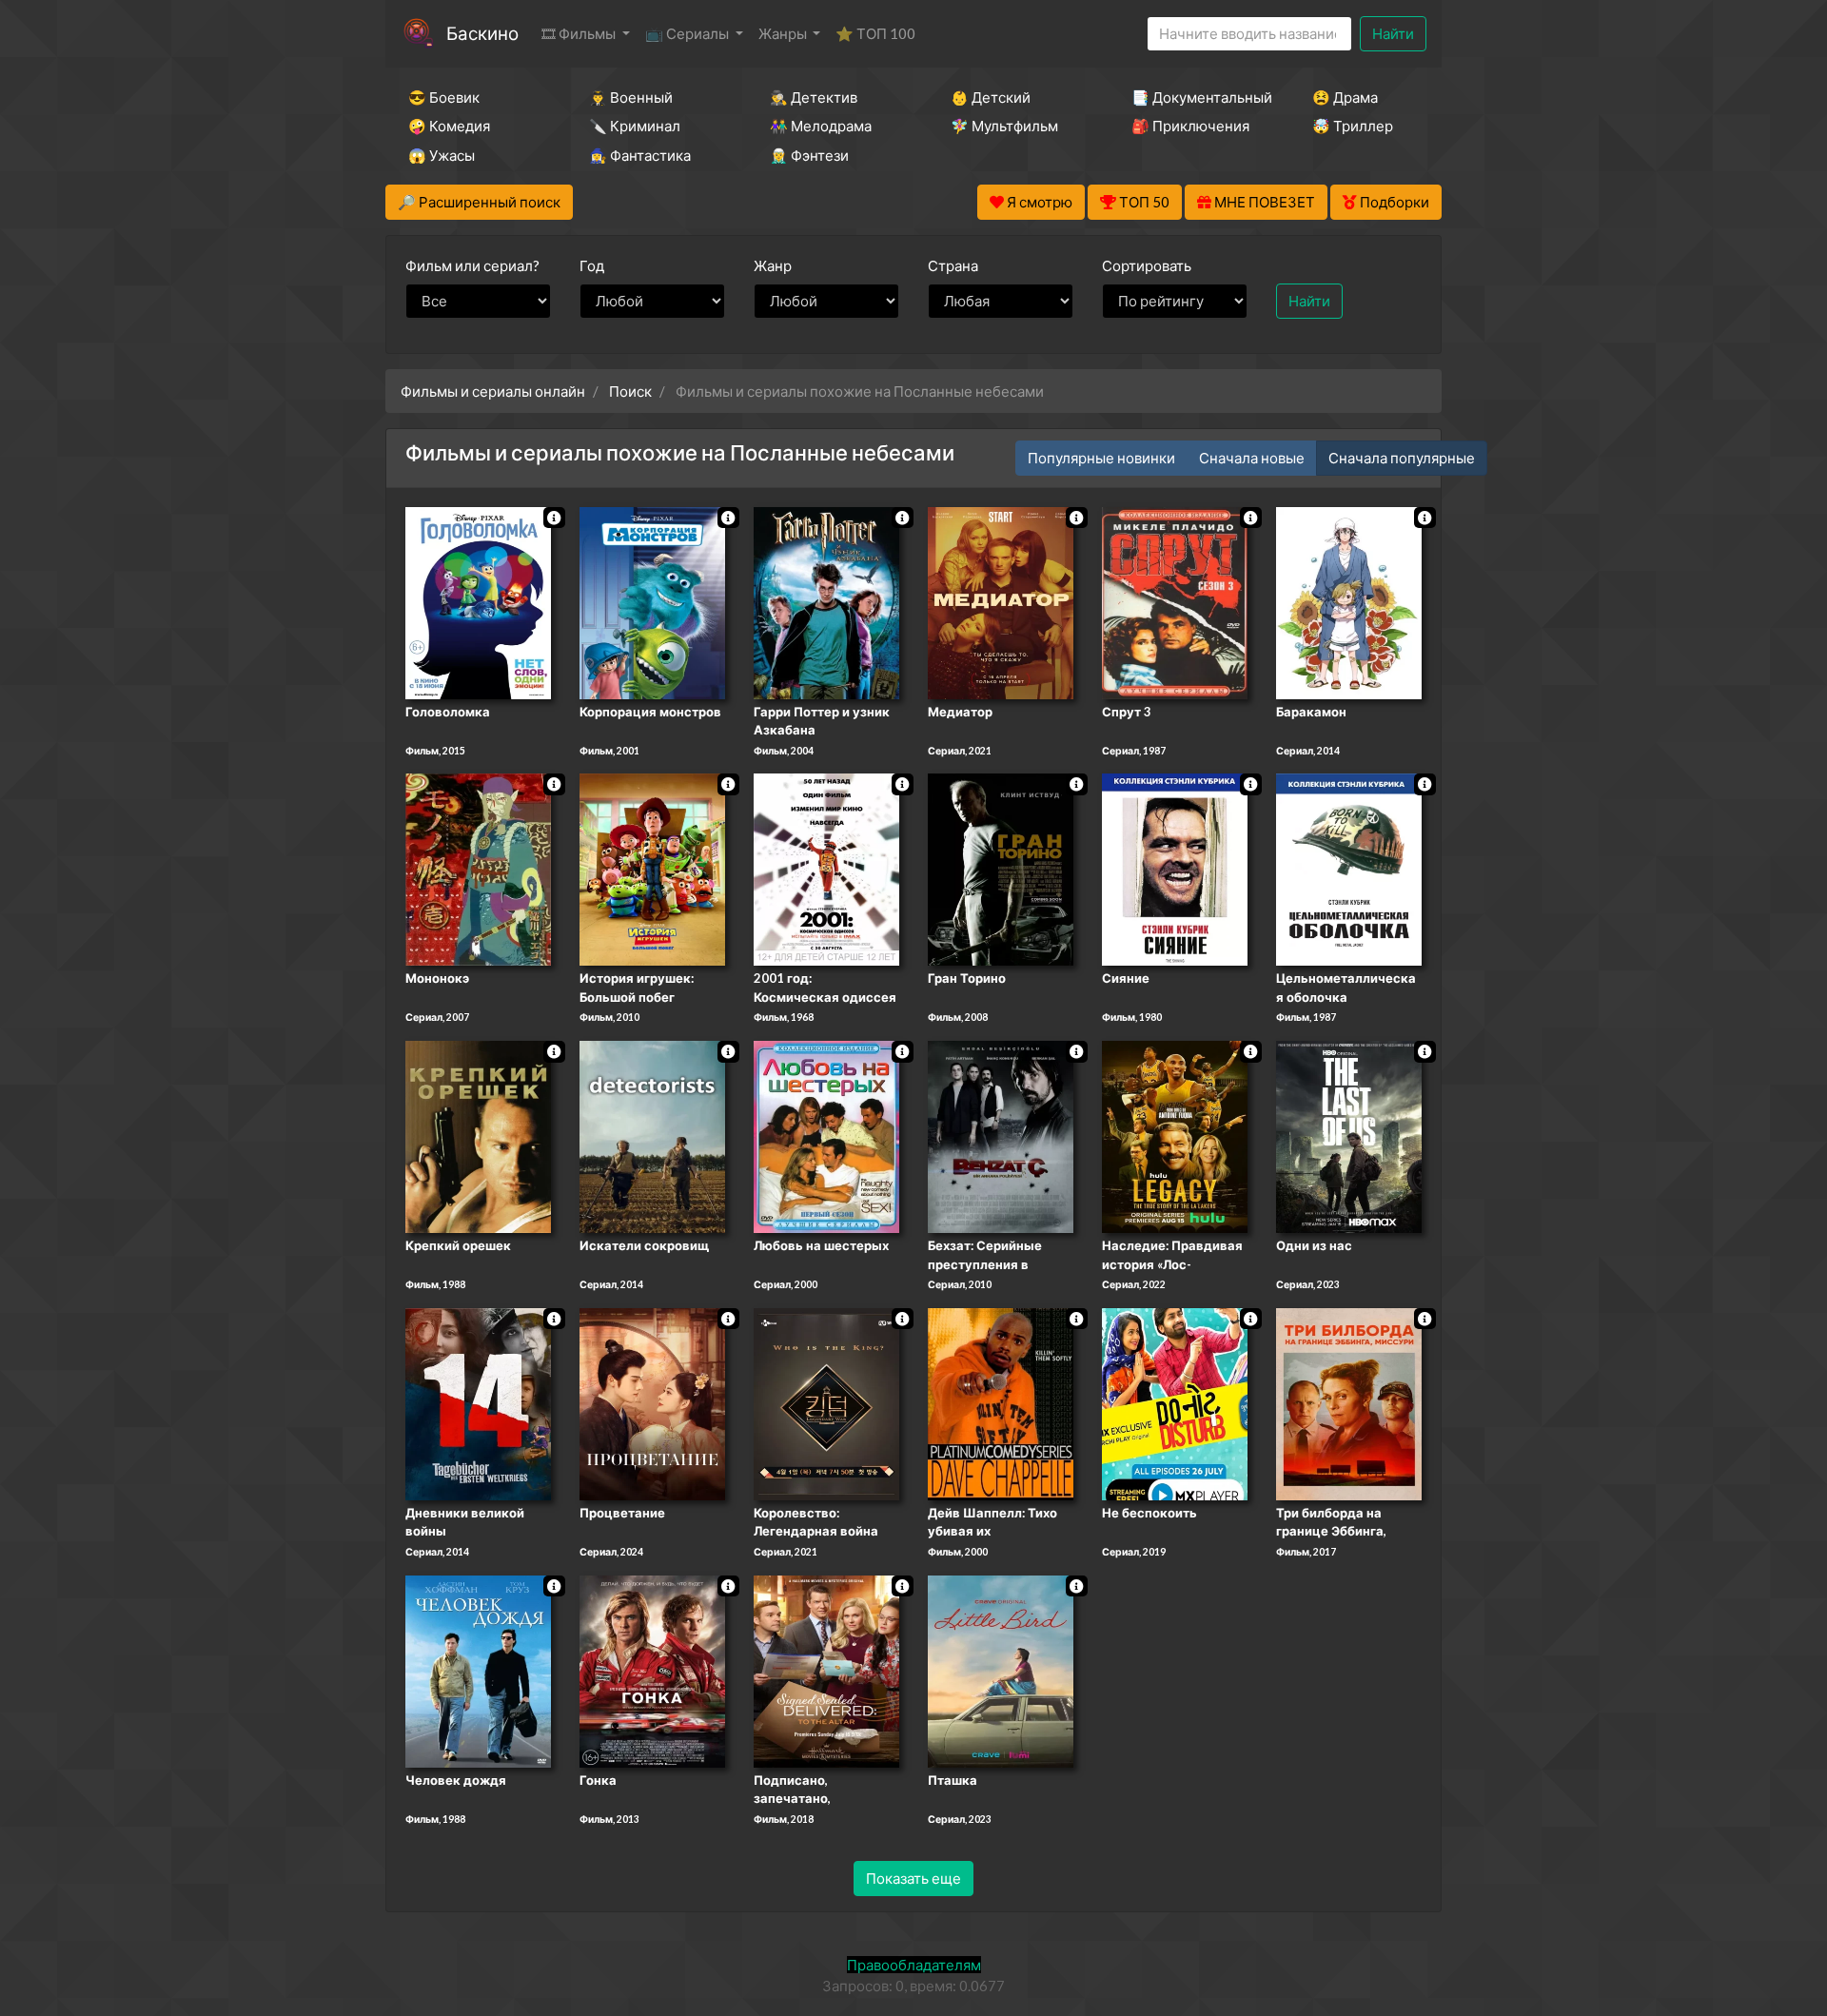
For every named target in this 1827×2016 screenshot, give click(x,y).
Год (592, 265)
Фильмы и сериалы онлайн (493, 391)
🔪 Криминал (635, 126)
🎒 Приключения (1190, 126)
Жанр (773, 265)
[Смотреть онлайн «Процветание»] (652, 1402)
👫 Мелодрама (821, 126)
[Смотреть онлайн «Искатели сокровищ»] (652, 1135)
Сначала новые (1252, 458)
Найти (1393, 33)
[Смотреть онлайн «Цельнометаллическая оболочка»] (1349, 869)
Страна (953, 265)
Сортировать (1147, 265)
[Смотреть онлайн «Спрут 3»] (1175, 601)
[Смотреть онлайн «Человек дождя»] (478, 1670)
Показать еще (913, 1878)
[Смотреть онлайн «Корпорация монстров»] (652, 601)
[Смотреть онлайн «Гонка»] (652, 1670)
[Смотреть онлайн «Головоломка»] (478, 601)
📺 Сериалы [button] (688, 33)
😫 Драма (1345, 97)
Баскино (482, 33)
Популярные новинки (1101, 458)
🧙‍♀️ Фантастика (640, 155)
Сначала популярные (1402, 458)
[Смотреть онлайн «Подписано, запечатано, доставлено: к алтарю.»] (826, 1670)
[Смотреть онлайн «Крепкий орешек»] (478, 1135)
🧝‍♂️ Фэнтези (809, 155)
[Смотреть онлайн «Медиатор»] (1001, 601)
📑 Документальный (1196, 97)
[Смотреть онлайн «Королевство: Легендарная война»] (826, 1402)
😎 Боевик (444, 97)
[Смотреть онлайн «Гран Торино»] (1001, 869)
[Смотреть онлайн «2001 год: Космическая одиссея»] (826, 869)
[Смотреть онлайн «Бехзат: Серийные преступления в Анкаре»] (1001, 1135)
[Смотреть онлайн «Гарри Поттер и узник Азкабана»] (826, 601)
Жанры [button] (784, 33)
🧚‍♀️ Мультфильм (1004, 126)
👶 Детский (991, 97)
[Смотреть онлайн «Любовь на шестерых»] (826, 1135)
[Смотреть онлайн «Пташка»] (1001, 1670)
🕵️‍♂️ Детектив (814, 97)
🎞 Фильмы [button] (580, 33)
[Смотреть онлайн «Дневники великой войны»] (478, 1402)
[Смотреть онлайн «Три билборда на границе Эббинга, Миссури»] (1349, 1402)
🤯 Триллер (1353, 126)
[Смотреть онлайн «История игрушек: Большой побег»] (652, 869)
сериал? (472, 265)
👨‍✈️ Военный (631, 97)
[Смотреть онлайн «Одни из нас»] (1349, 1135)
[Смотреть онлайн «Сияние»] (1175, 869)
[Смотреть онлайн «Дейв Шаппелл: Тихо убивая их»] (1001, 1402)
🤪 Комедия (449, 126)
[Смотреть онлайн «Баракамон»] (1349, 601)
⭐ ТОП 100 (875, 33)
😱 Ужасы (442, 155)
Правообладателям (914, 1965)
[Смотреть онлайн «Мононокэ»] (478, 869)
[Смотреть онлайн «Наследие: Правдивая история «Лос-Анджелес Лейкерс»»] (1175, 1135)
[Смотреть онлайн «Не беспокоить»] (1175, 1402)
